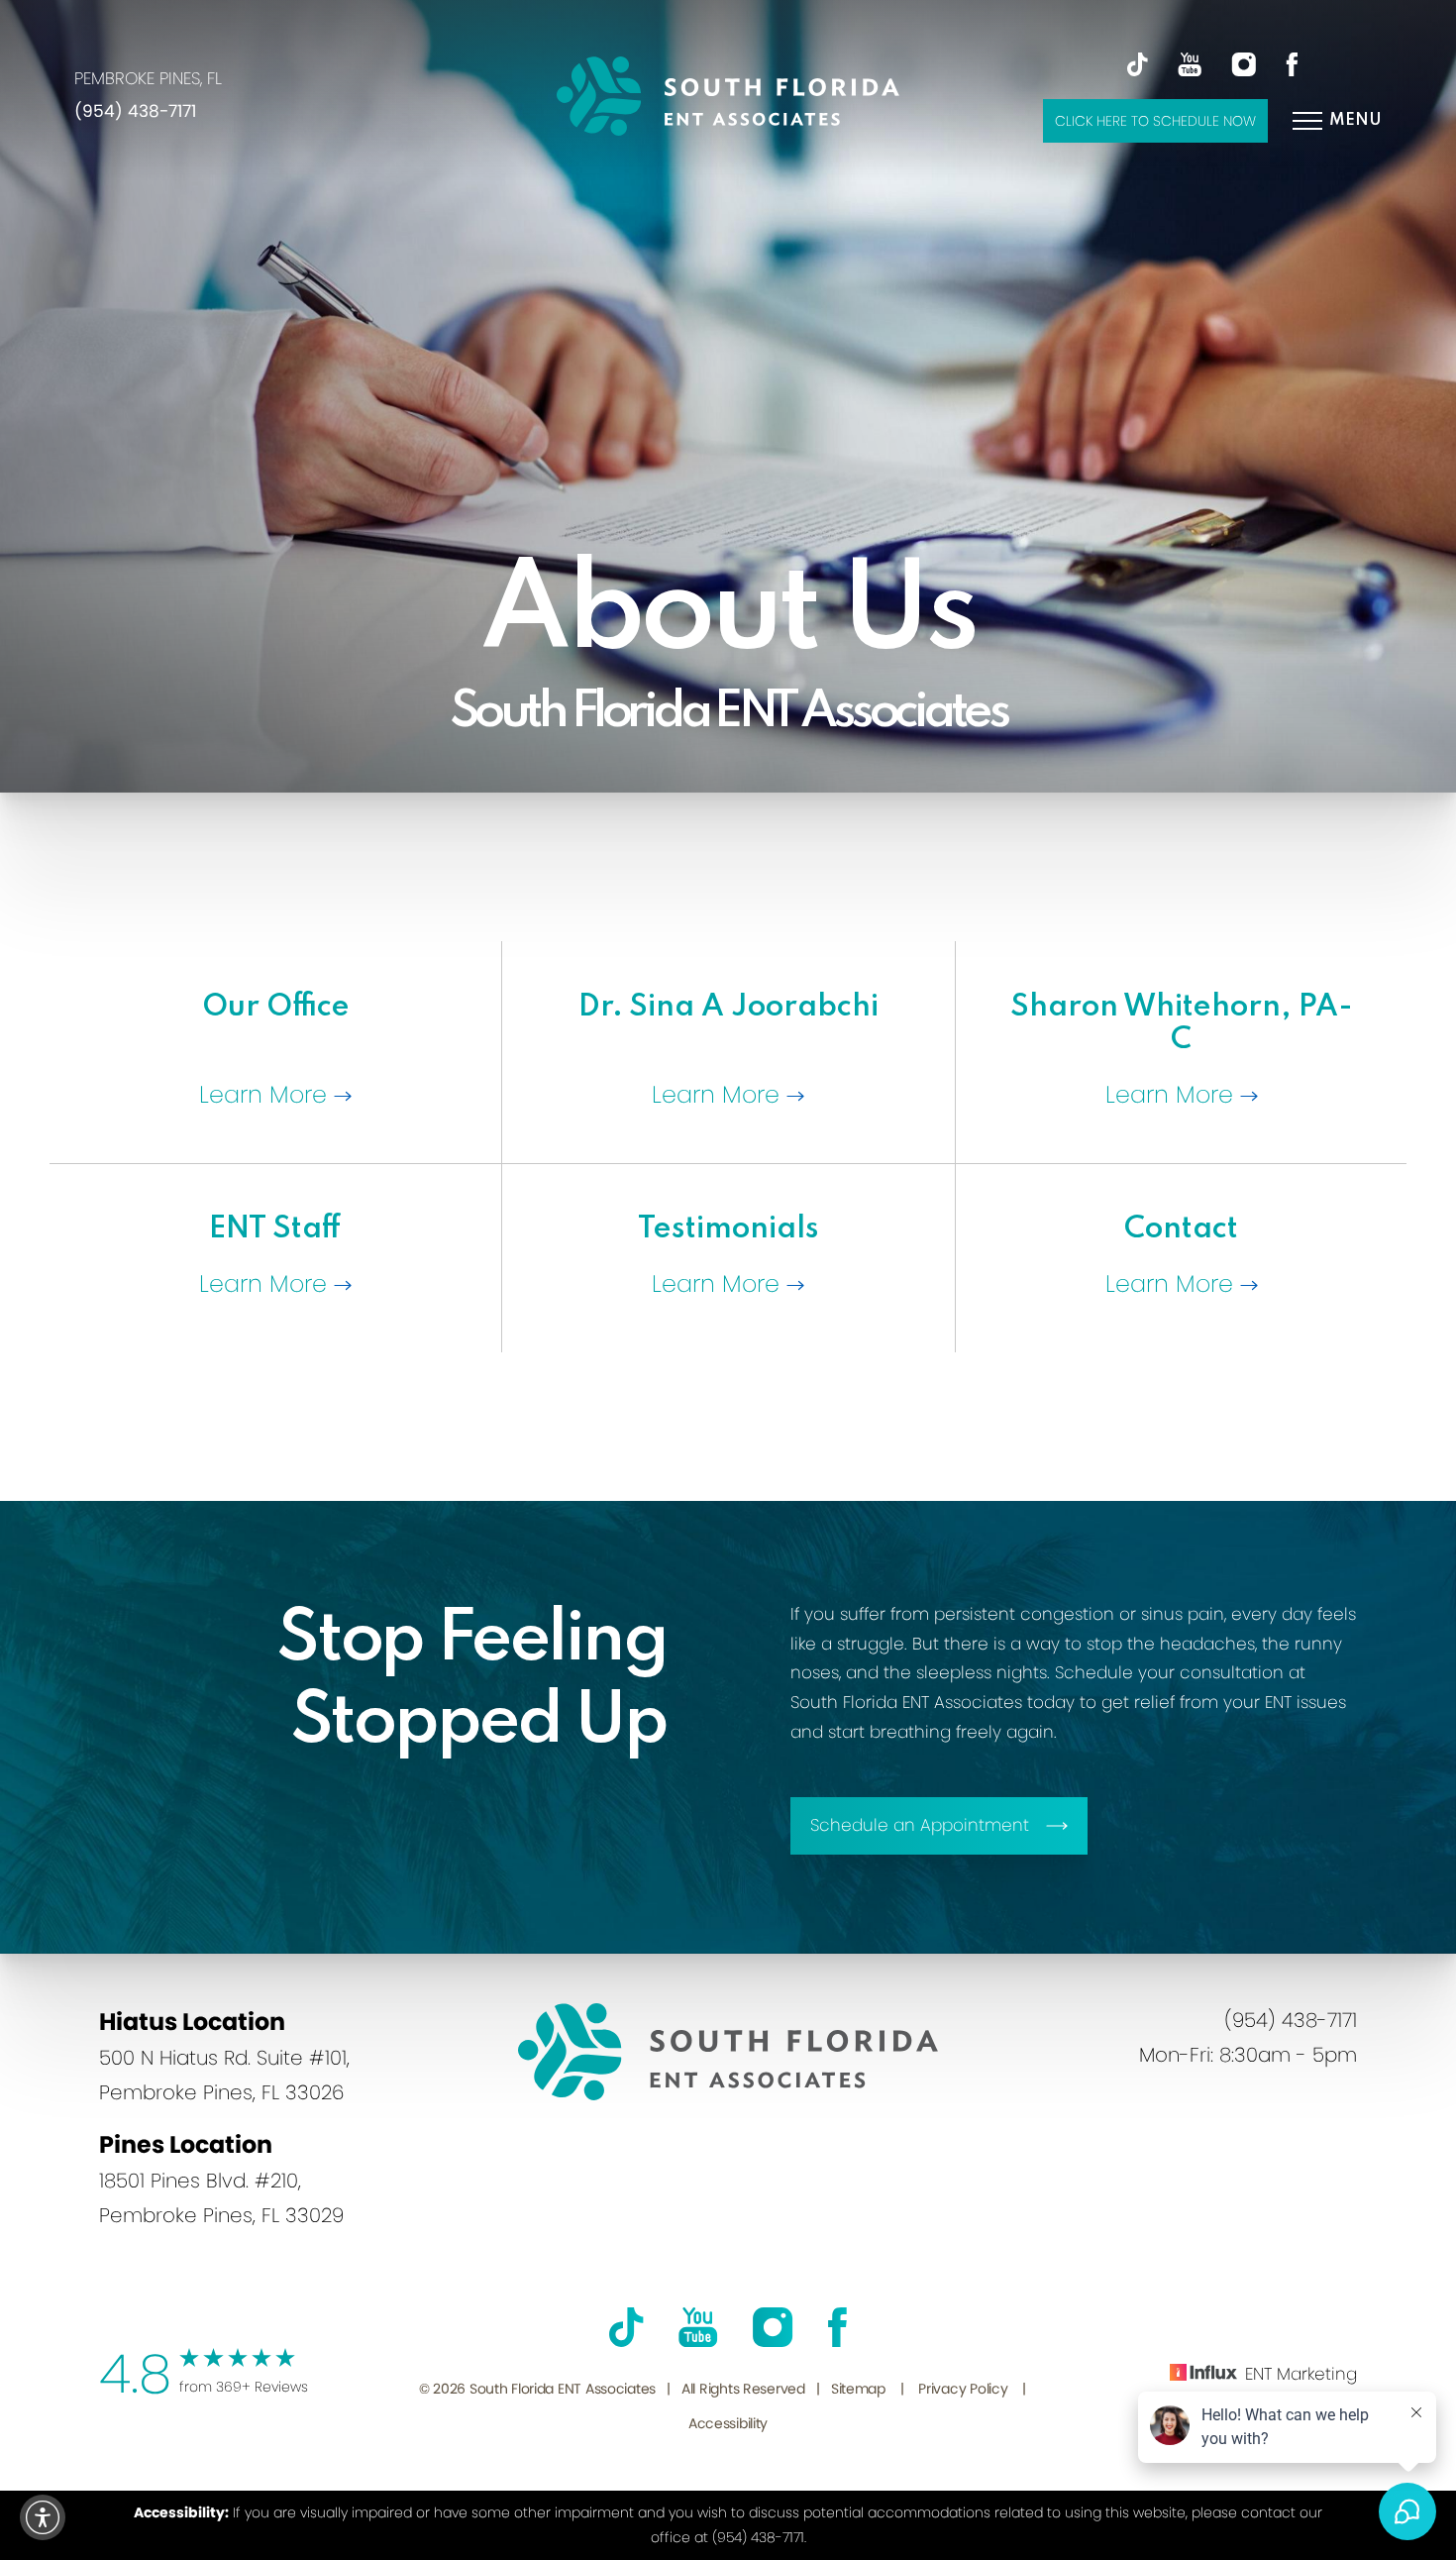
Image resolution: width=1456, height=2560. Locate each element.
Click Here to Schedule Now (1155, 121)
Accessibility (728, 2423)
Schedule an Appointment (920, 1825)
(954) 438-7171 (135, 111)
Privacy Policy (963, 2389)
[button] (43, 2517)
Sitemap (858, 2389)
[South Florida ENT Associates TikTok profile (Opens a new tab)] (1138, 64)
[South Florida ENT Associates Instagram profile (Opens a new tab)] (1231, 64)
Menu (1355, 120)
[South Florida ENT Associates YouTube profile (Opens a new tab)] (1177, 64)
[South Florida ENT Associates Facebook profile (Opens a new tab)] (1279, 64)
